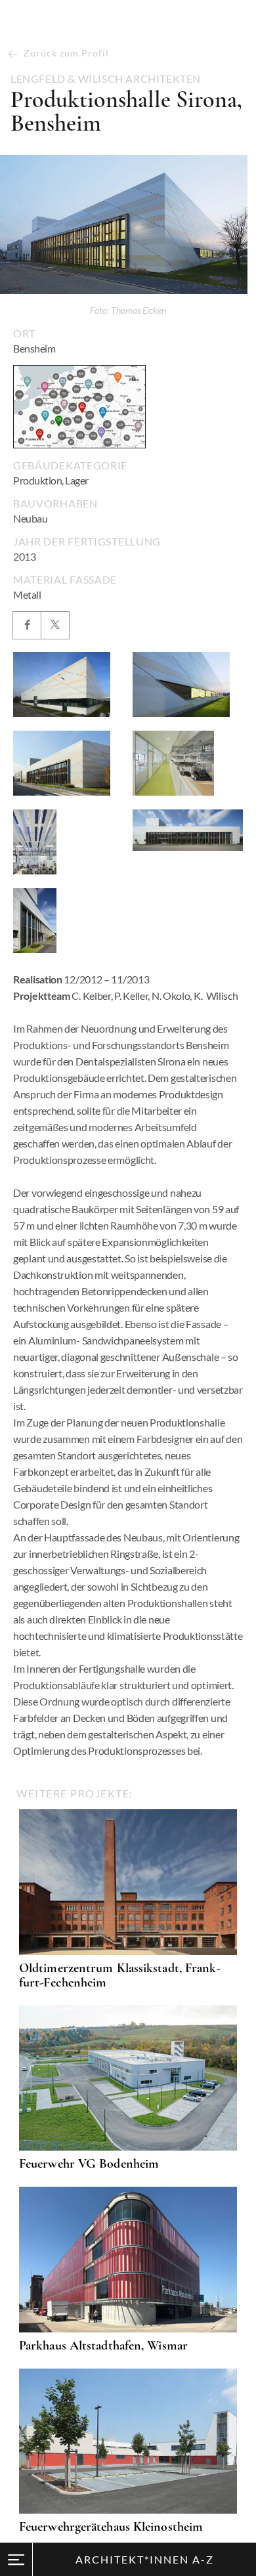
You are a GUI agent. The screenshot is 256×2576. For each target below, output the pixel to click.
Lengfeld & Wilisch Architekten (106, 79)
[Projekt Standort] (79, 407)
